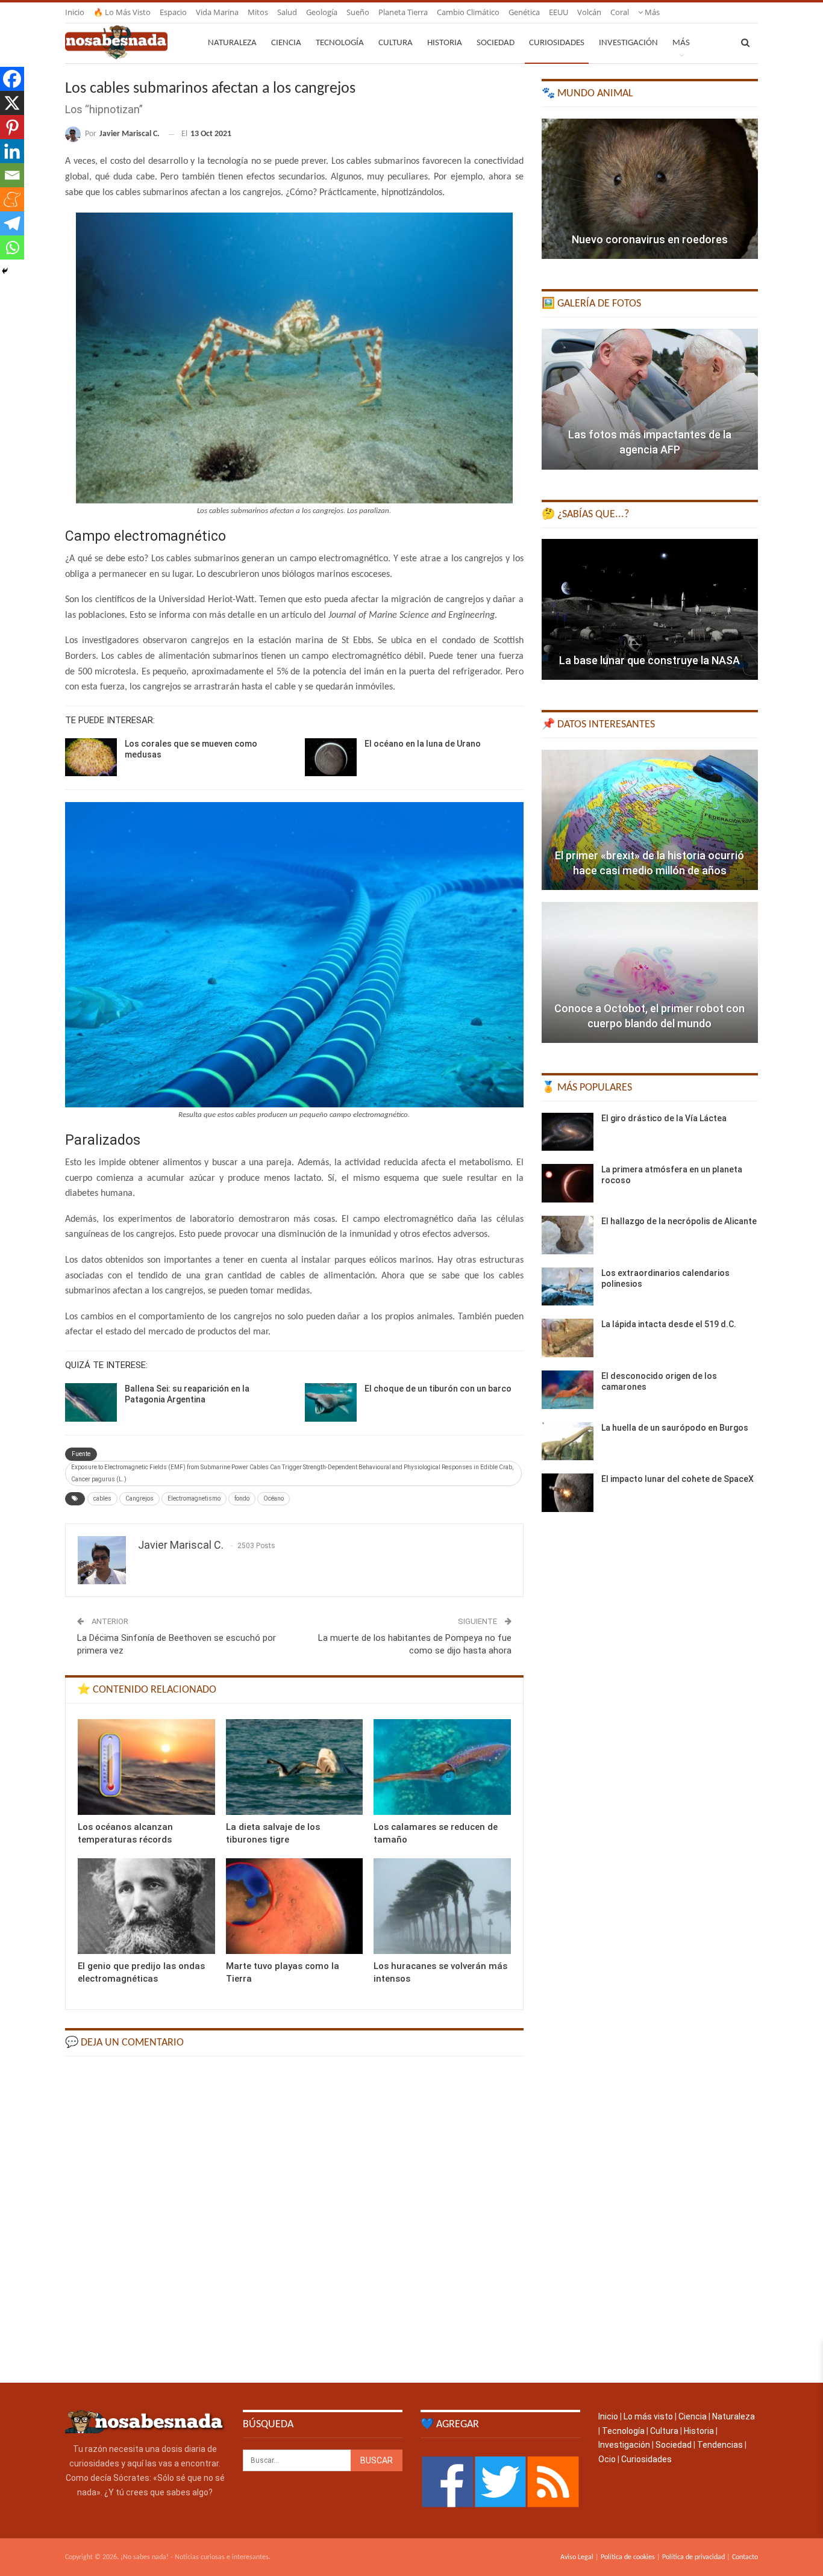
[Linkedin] (12, 151)
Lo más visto (648, 2416)
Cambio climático (468, 12)
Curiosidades (557, 43)
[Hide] (5, 271)
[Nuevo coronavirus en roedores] (650, 189)
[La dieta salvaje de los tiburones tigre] (295, 1767)
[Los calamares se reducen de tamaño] (442, 1767)
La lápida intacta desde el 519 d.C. (669, 1324)
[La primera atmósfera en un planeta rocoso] (568, 1183)
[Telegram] (12, 223)
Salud (287, 12)
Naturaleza (232, 43)
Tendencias (720, 2445)
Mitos (258, 12)
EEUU (559, 12)
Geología (322, 12)
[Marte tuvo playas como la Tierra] (295, 1906)
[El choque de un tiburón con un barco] (331, 1402)
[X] (12, 103)
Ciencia (286, 43)
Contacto (745, 2557)
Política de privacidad (693, 2557)
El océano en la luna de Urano (423, 744)
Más (651, 12)
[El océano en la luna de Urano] (331, 758)
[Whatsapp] (12, 247)
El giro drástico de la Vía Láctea (664, 1118)
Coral (620, 12)
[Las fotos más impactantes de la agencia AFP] (650, 399)
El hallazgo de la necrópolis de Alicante (679, 1221)
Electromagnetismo (194, 1498)
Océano (274, 1498)
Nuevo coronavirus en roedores (650, 239)
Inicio (75, 12)
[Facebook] (12, 79)
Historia (445, 43)
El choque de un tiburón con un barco (438, 1389)
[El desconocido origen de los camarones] (568, 1390)
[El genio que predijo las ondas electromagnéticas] (146, 1906)
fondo (242, 1498)
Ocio (607, 2459)
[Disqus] (294, 2218)
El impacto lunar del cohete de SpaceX (677, 1479)
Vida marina (217, 12)
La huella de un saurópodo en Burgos (675, 1428)
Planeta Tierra (403, 12)
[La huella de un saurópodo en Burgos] (568, 1442)
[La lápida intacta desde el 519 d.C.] (568, 1338)
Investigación (628, 43)
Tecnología (340, 43)
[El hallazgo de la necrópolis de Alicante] (568, 1235)
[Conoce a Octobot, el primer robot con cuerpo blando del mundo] (650, 972)
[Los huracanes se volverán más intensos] (442, 1906)
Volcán (589, 12)
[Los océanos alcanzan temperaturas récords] (146, 1767)
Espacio (173, 12)
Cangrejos (139, 1498)
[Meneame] (12, 199)
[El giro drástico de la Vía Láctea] (568, 1132)
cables (102, 1498)
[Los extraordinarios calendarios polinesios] (568, 1287)
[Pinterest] (12, 127)
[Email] (12, 175)
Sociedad (496, 43)
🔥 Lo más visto (122, 12)
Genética (524, 12)
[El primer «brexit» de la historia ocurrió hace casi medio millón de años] (650, 820)
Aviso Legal (577, 2557)
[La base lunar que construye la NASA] (650, 609)
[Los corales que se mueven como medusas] (91, 758)
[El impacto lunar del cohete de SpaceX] (568, 1493)
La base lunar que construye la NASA (649, 660)
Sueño (358, 12)
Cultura (396, 43)
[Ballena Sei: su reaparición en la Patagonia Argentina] (91, 1402)
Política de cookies (628, 2557)
